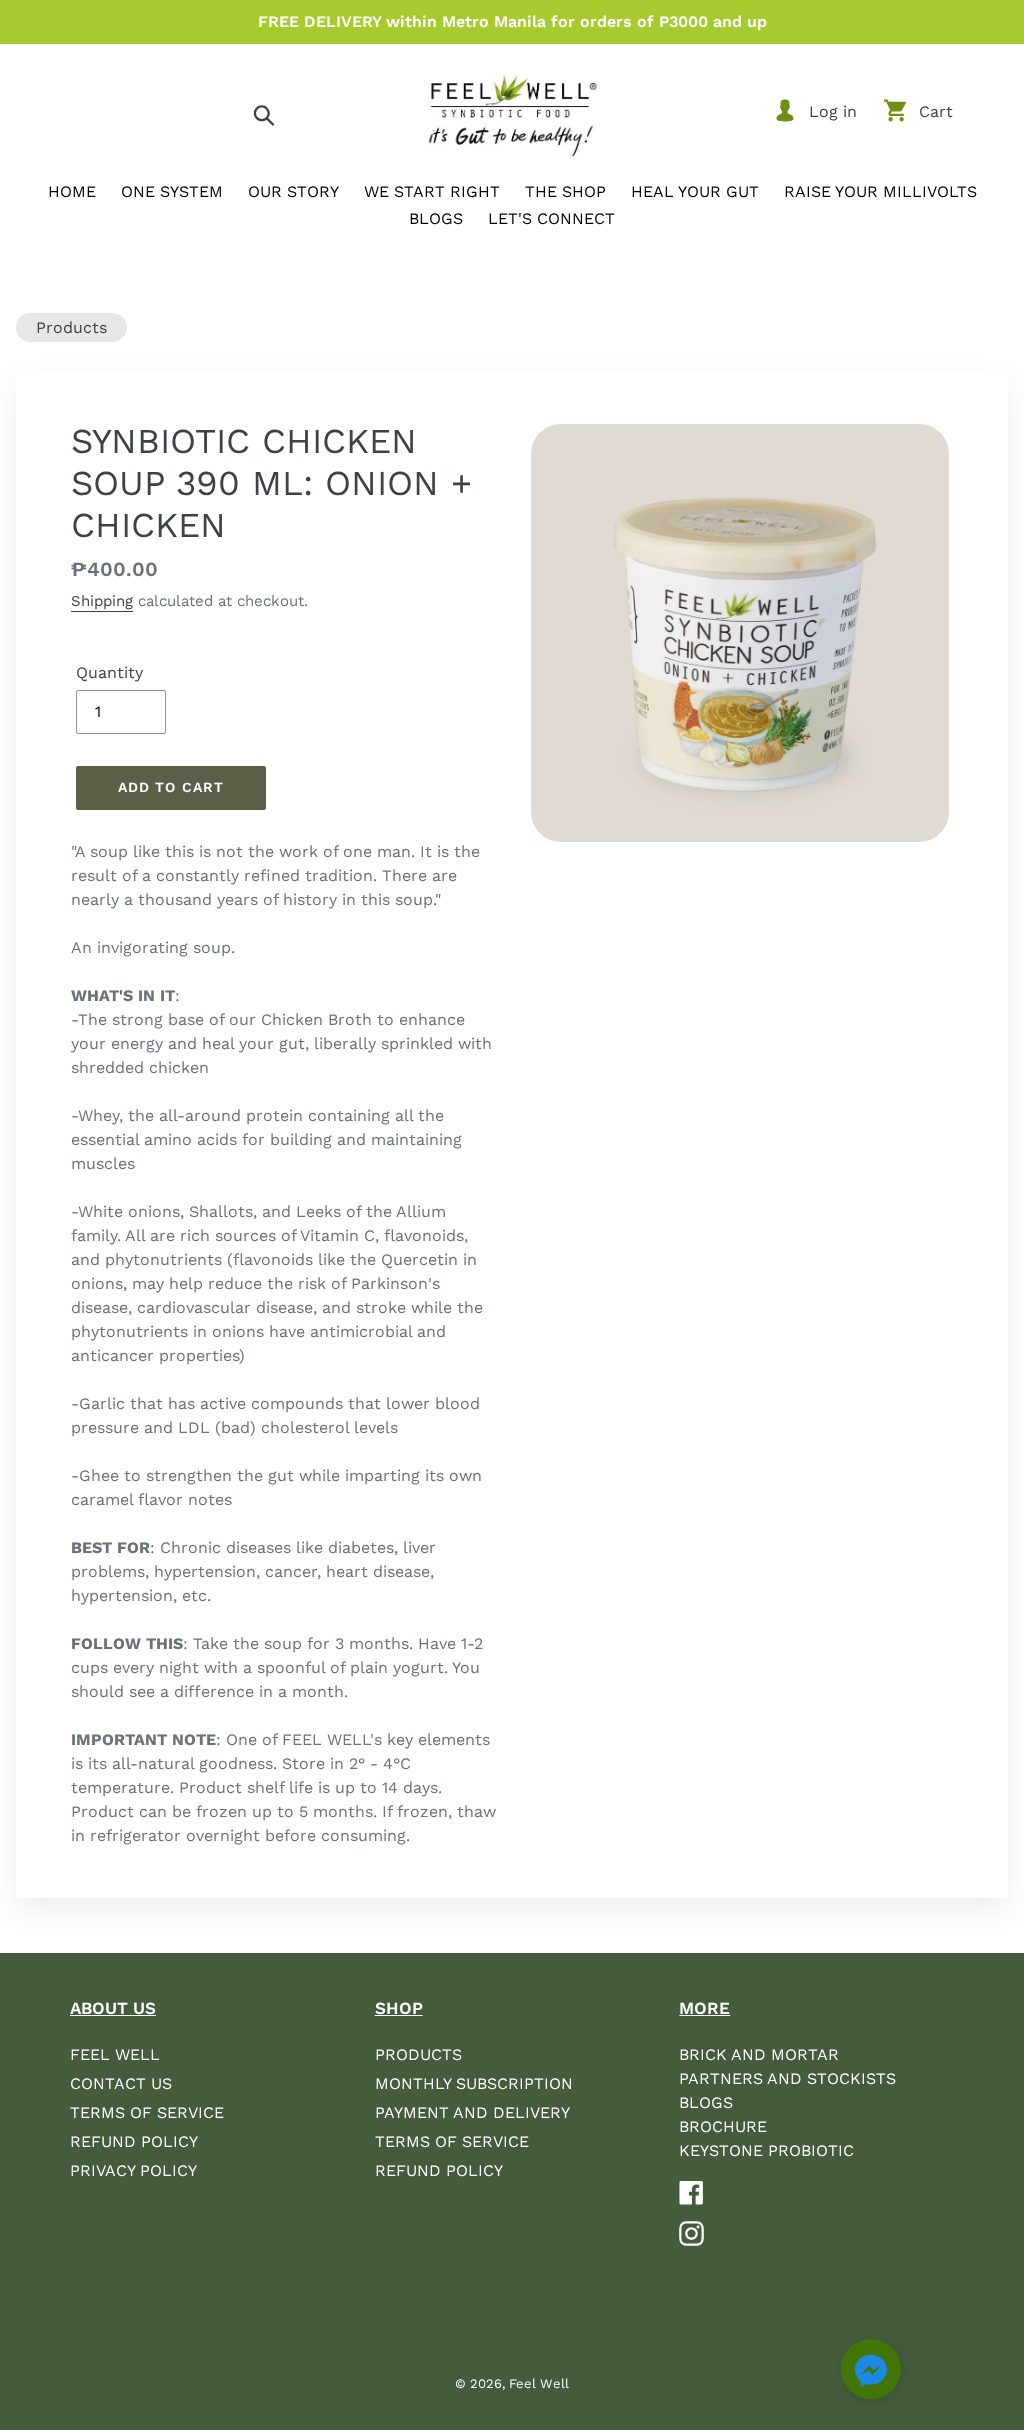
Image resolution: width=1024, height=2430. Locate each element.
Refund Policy (134, 2141)
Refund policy (439, 2170)
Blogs (706, 2102)
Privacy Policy (133, 2170)
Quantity (109, 672)
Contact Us (121, 2083)
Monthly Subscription (474, 2083)
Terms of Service (147, 2112)
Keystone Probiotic (766, 2150)
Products (71, 327)
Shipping (102, 601)
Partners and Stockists (787, 2078)
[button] (871, 2372)
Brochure (723, 2126)
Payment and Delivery (472, 2112)
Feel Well (115, 2054)
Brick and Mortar (759, 2054)
